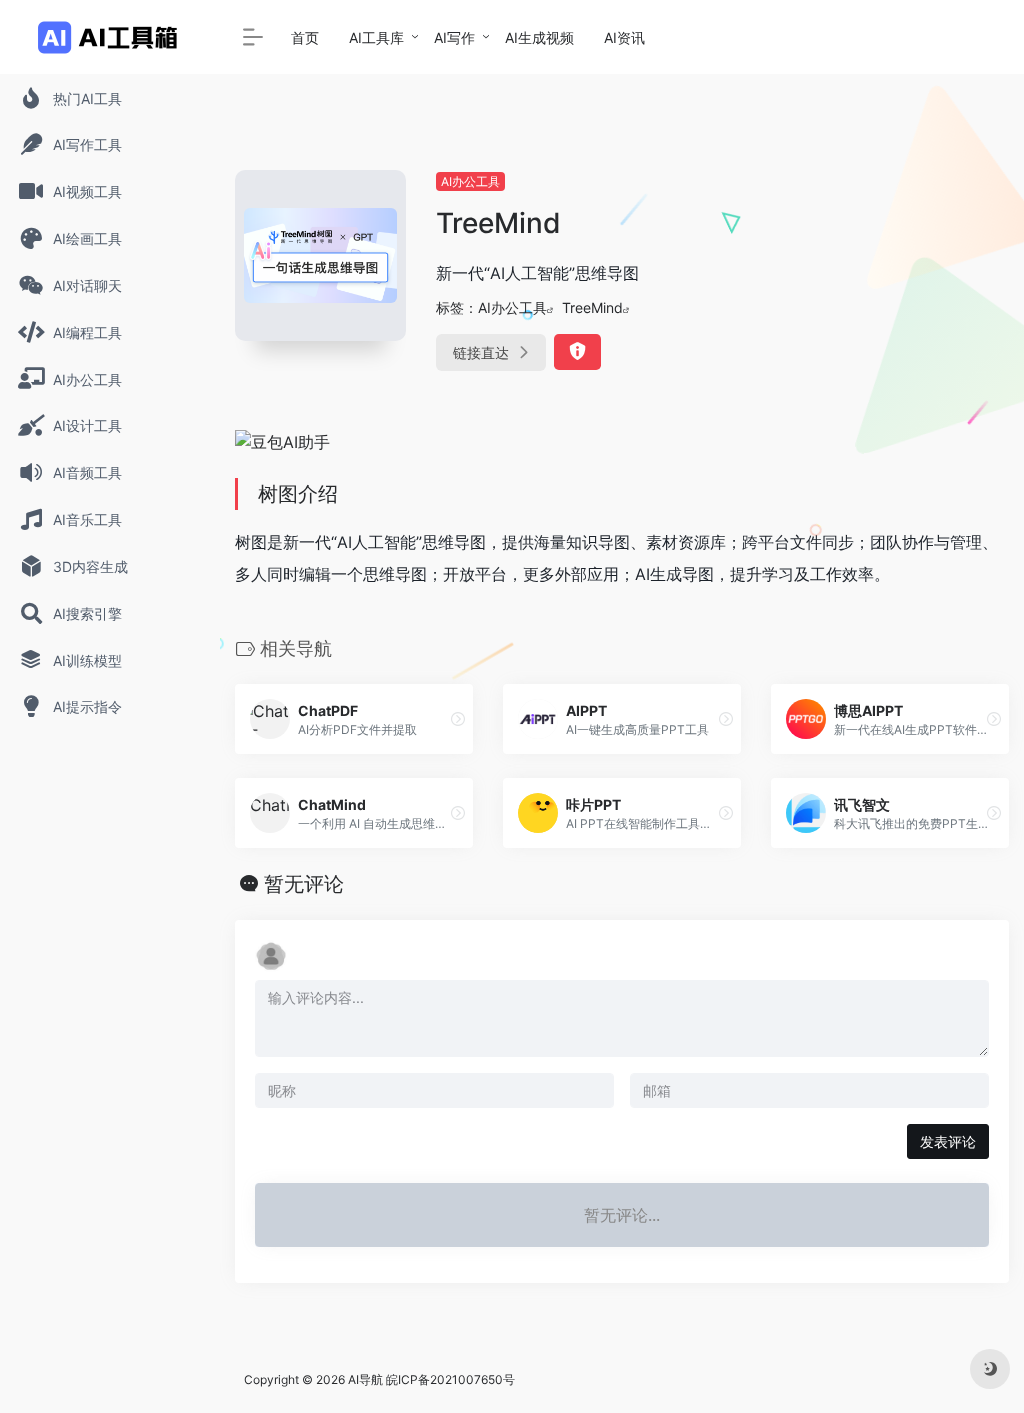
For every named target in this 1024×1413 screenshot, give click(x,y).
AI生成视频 (539, 37)
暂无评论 (304, 884)
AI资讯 (624, 37)
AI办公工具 (470, 181)
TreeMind (592, 307)
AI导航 (365, 1379)
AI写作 (454, 37)
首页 (305, 37)
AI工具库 (376, 37)
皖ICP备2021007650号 (450, 1379)
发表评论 (948, 1141)
